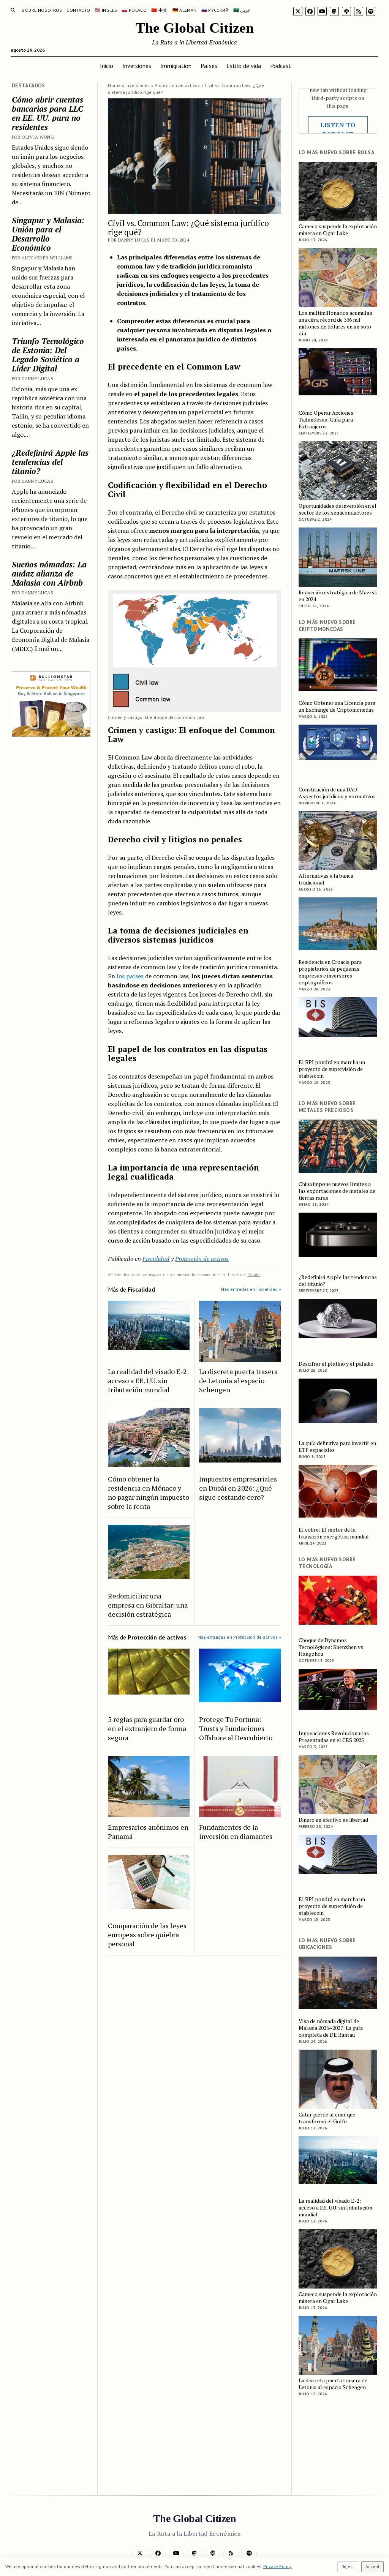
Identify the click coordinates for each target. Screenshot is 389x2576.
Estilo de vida (244, 66)
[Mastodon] (334, 11)
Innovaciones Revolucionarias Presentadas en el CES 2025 (334, 1737)
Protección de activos (177, 85)
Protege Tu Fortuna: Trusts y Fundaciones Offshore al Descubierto (236, 1728)
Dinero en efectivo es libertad (333, 1820)
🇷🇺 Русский (215, 10)
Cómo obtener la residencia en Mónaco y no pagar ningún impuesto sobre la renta (149, 1493)
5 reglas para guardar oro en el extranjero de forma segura (147, 1728)
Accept (372, 2566)
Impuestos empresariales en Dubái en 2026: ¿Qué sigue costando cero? (238, 1488)
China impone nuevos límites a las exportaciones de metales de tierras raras (337, 1191)
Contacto (78, 10)
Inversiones (137, 66)
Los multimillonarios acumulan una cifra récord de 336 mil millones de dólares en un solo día (335, 323)
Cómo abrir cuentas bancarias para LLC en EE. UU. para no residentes (47, 113)
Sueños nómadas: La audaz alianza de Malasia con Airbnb (49, 573)
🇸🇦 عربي (242, 10)
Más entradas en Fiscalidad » (251, 1289)
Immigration (176, 66)
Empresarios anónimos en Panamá (148, 1832)
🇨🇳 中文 (159, 10)
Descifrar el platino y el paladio (336, 1364)
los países (130, 976)
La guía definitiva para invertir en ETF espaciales (337, 1447)
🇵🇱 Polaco (134, 10)
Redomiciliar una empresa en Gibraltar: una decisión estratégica (148, 1605)
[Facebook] (310, 11)
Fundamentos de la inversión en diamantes (236, 1832)
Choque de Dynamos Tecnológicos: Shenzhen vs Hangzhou (331, 1647)
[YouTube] (322, 11)
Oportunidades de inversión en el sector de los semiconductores (338, 509)
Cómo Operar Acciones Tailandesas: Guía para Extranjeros (326, 420)
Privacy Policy (278, 2566)
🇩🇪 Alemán (185, 10)
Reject (348, 2566)
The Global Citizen (195, 28)
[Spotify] (371, 11)
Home (114, 85)
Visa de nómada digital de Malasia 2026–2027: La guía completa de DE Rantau (331, 2028)
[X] (298, 11)
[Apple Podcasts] (346, 11)
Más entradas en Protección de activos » (239, 1637)
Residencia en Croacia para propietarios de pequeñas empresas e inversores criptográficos (330, 972)
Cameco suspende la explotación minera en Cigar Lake (338, 230)
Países (209, 66)
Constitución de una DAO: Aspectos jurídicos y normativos (337, 793)
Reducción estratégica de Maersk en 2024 (338, 596)
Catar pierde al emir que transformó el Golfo (327, 2118)
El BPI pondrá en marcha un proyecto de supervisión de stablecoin (332, 1069)
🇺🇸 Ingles (106, 10)
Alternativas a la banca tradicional (326, 879)
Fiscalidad (156, 1259)
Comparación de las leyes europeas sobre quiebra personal (147, 1935)
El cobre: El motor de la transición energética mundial (334, 1533)
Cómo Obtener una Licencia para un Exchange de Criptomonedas (337, 706)
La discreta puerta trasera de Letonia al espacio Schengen (238, 1380)
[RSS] (359, 11)
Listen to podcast (338, 130)
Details (254, 1275)
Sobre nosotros (42, 10)
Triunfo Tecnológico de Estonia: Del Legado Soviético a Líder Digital (48, 355)
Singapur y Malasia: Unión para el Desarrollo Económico (48, 234)
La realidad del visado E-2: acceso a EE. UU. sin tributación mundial (148, 1380)
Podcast (281, 66)
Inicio (107, 66)
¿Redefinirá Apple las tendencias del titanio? (50, 462)
